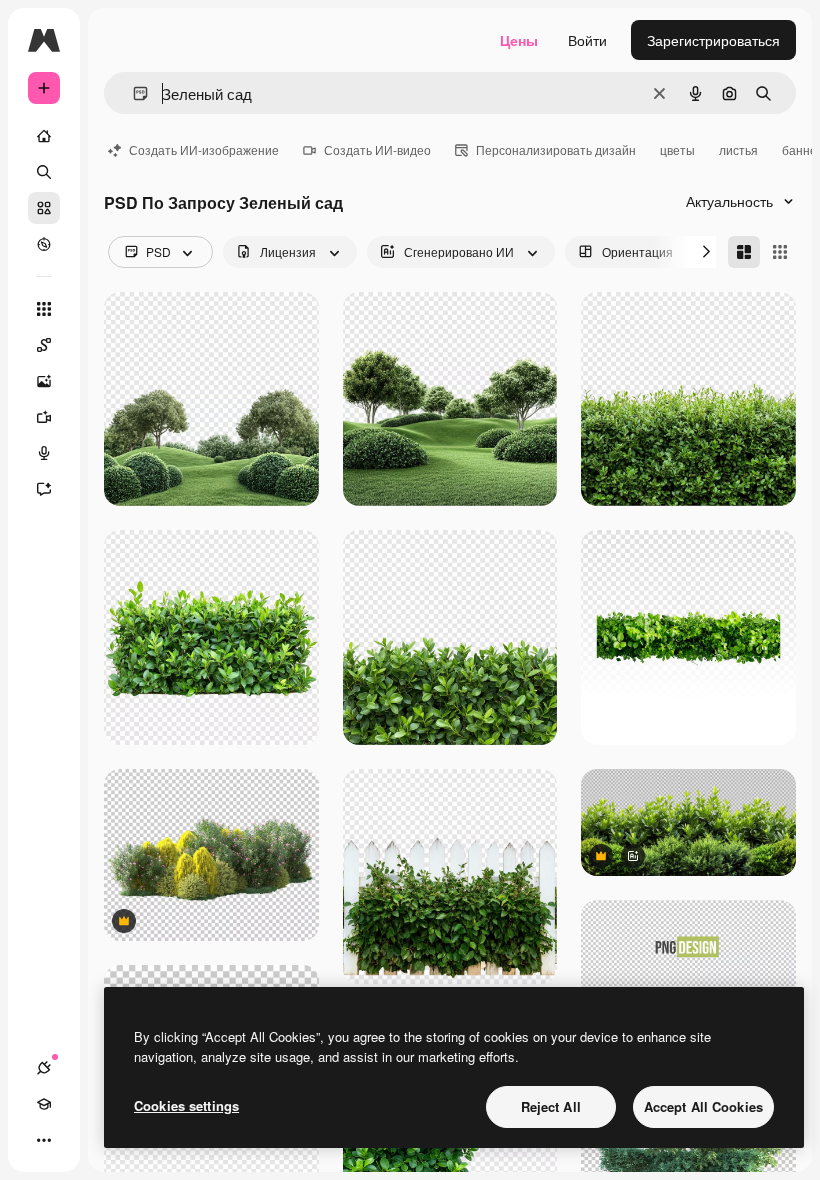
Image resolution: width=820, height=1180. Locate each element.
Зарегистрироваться (713, 40)
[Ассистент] (44, 489)
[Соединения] (44, 1068)
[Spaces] (44, 345)
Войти (587, 40)
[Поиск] (44, 172)
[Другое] (44, 1140)
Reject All (551, 1106)
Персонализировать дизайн (556, 149)
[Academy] (44, 1104)
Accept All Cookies (703, 1106)
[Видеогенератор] (44, 417)
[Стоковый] (44, 208)
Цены (519, 40)
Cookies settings (186, 1105)
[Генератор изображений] (44, 381)
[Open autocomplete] (132, 93)
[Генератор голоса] (44, 453)
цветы (677, 149)
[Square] (780, 252)
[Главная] (44, 136)
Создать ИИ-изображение (204, 149)
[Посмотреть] (44, 244)
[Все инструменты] (44, 309)
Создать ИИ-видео (377, 149)
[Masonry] (744, 252)
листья (738, 149)
